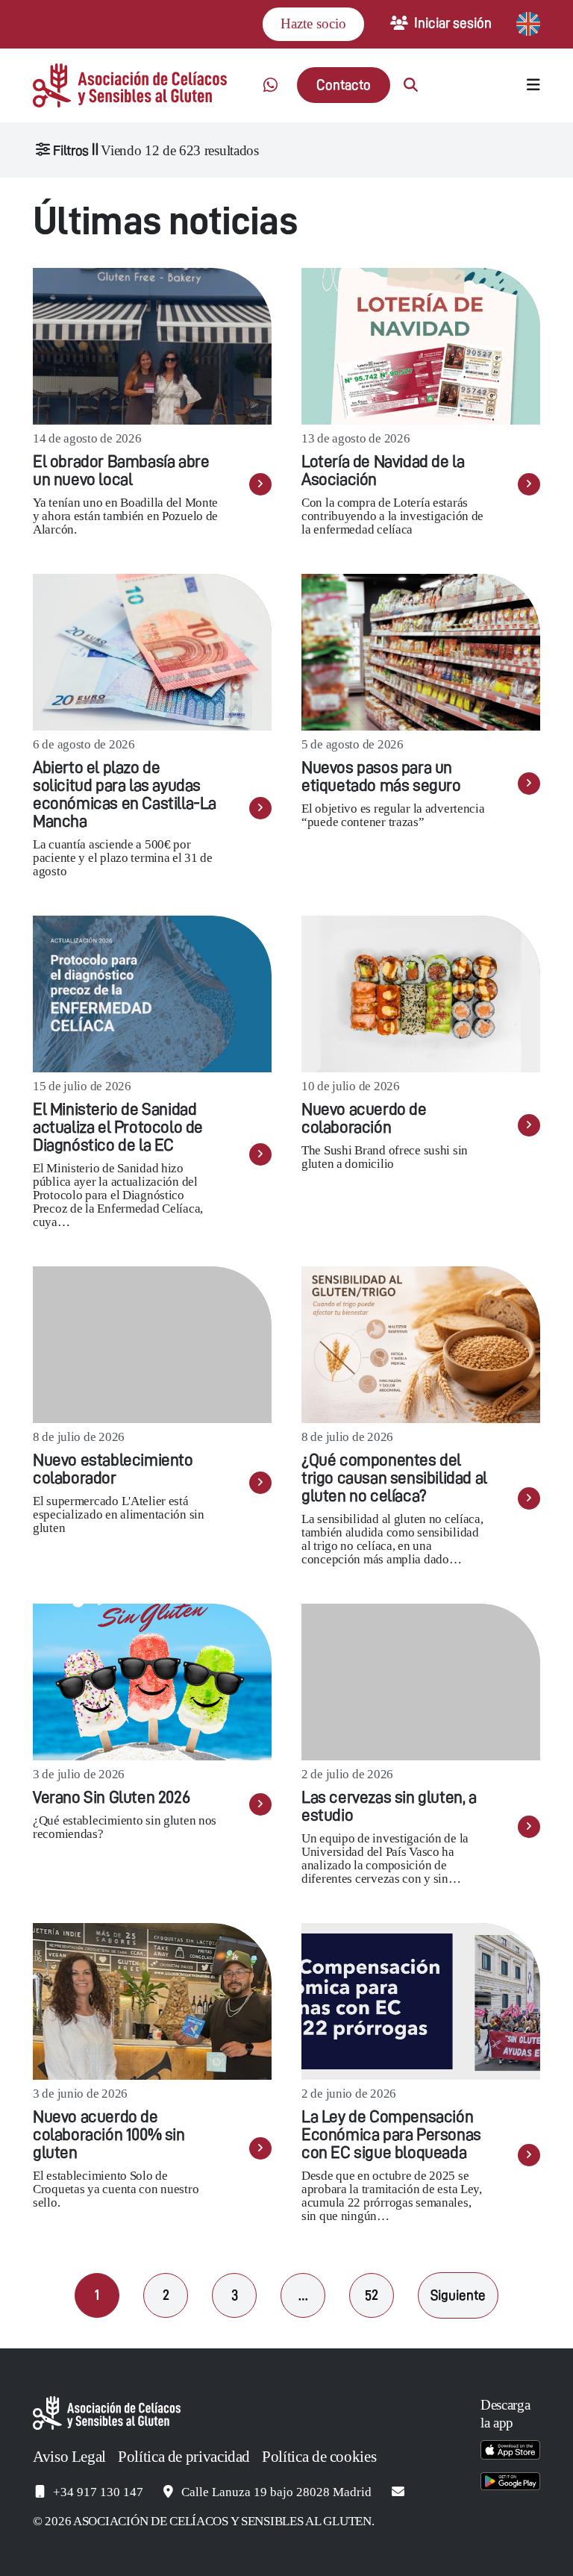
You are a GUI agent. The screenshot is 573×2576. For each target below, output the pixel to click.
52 (372, 2295)
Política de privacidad (184, 2457)
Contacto (344, 85)
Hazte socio (313, 24)
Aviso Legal (69, 2457)
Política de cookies (319, 2457)
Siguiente (458, 2295)
